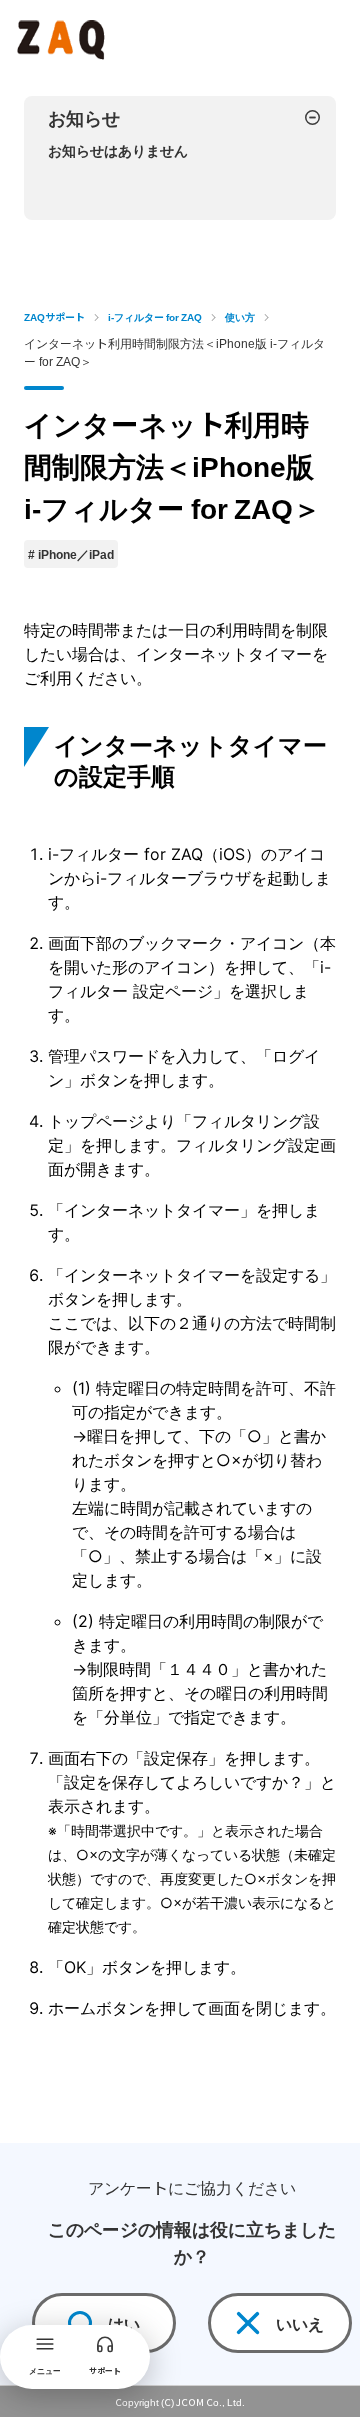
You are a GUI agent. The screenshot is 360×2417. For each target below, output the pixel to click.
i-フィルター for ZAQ (155, 316)
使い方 (240, 316)
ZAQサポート (54, 316)
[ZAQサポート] (63, 36)
